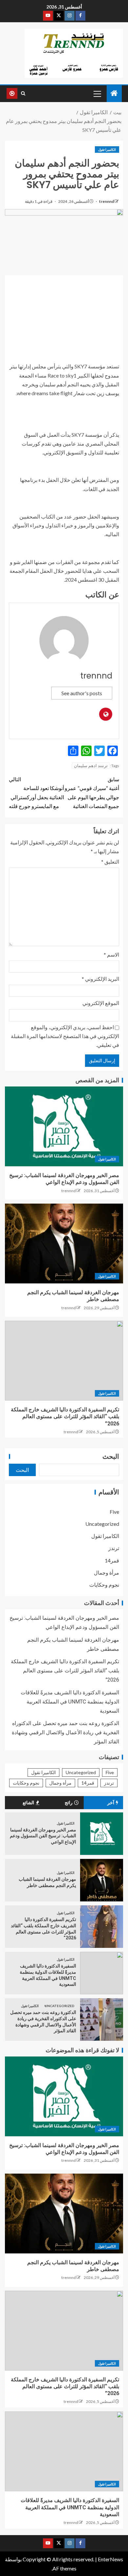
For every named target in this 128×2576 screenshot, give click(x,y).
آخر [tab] (111, 1803)
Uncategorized (102, 1524)
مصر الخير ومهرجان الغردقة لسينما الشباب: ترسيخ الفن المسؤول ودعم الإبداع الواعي (43, 1836)
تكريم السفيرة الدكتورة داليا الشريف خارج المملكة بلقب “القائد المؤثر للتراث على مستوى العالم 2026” (65, 1417)
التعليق (110, 862)
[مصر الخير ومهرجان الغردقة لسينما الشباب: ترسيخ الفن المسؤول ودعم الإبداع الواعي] (64, 1126)
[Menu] (97, 94)
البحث (111, 1456)
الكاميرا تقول (107, 150)
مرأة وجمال (107, 1572)
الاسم (111, 954)
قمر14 (112, 1560)
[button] (97, 94)
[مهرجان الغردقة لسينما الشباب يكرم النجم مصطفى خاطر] (64, 1244)
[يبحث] (23, 94)
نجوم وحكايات (104, 1585)
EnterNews (110, 2559)
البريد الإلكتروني (100, 979)
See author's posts (82, 693)
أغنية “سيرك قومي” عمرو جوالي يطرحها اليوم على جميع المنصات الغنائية (92, 793)
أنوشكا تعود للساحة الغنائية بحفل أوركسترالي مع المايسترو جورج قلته (36, 793)
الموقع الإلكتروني (101, 1003)
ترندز (114, 1548)
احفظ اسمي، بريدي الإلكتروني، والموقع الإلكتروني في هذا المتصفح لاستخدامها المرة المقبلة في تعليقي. (65, 1036)
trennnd (106, 201)
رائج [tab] (69, 1803)
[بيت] (114, 93)
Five (114, 1512)
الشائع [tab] (28, 1803)
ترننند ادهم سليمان (91, 766)
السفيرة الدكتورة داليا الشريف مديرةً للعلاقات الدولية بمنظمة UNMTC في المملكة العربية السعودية (70, 1702)
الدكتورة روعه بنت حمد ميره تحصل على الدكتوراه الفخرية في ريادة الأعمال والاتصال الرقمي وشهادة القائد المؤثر (65, 1732)
